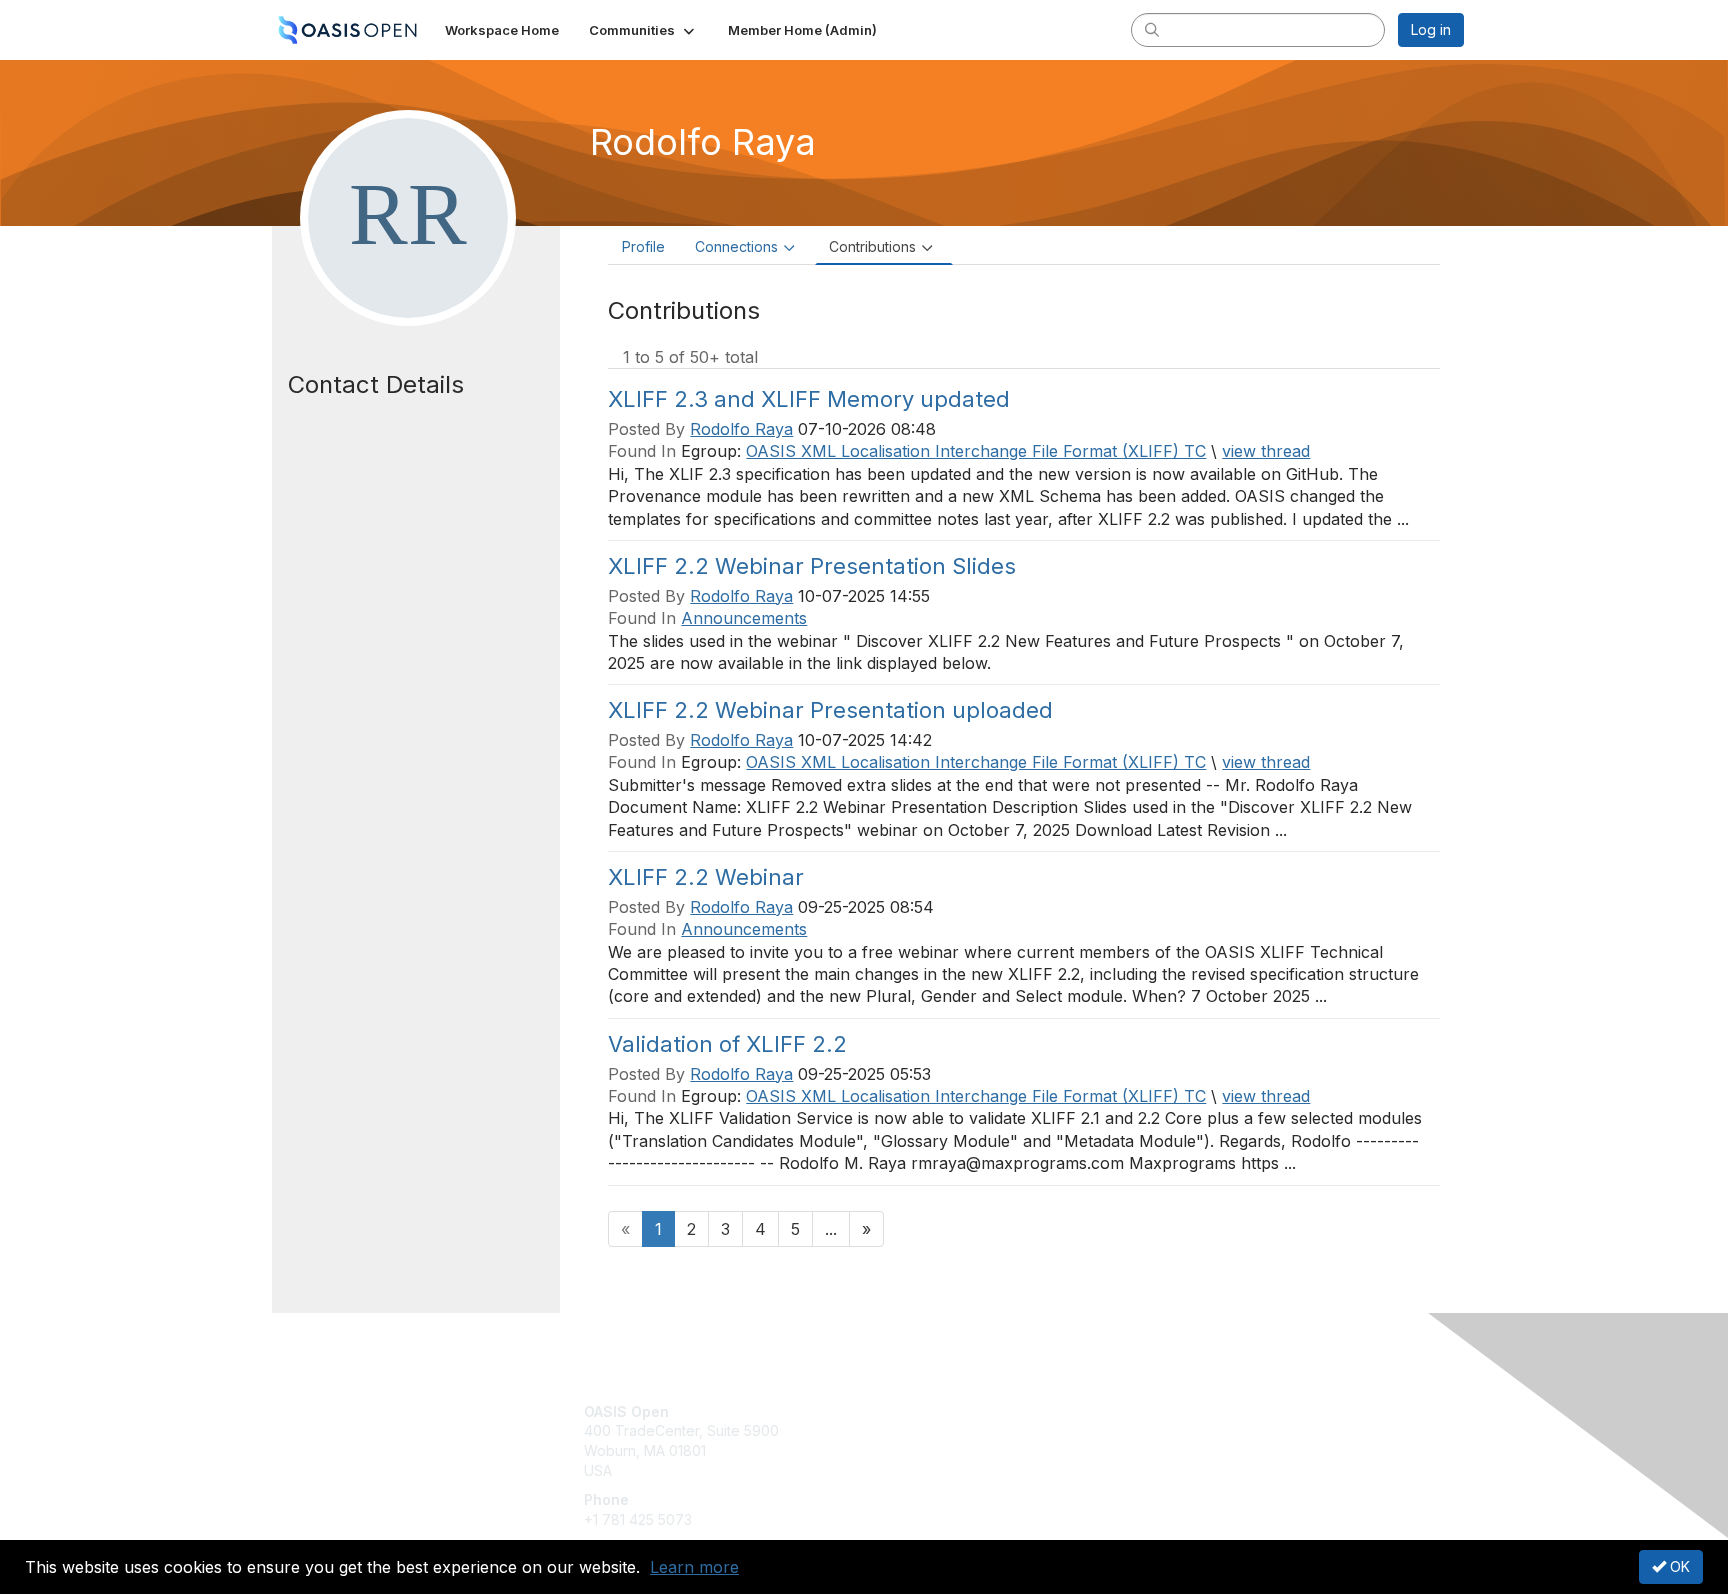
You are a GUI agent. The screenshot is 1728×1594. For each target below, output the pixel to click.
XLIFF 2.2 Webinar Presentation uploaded (830, 710)
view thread (1266, 451)
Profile (643, 246)
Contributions (872, 246)
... (831, 1229)
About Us (1191, 1411)
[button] (643, 30)
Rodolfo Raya (741, 429)
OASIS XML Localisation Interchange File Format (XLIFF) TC (976, 451)
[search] (1152, 29)
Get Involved (914, 1411)
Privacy (1185, 1430)
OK (1678, 1566)
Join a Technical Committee (963, 1470)
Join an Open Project (942, 1440)
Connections (736, 246)
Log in (1431, 29)
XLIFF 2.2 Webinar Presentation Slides (812, 566)
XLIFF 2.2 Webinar (706, 877)
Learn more (694, 1567)
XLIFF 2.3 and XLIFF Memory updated (809, 399)
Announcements (744, 618)
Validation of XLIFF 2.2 (727, 1044)
